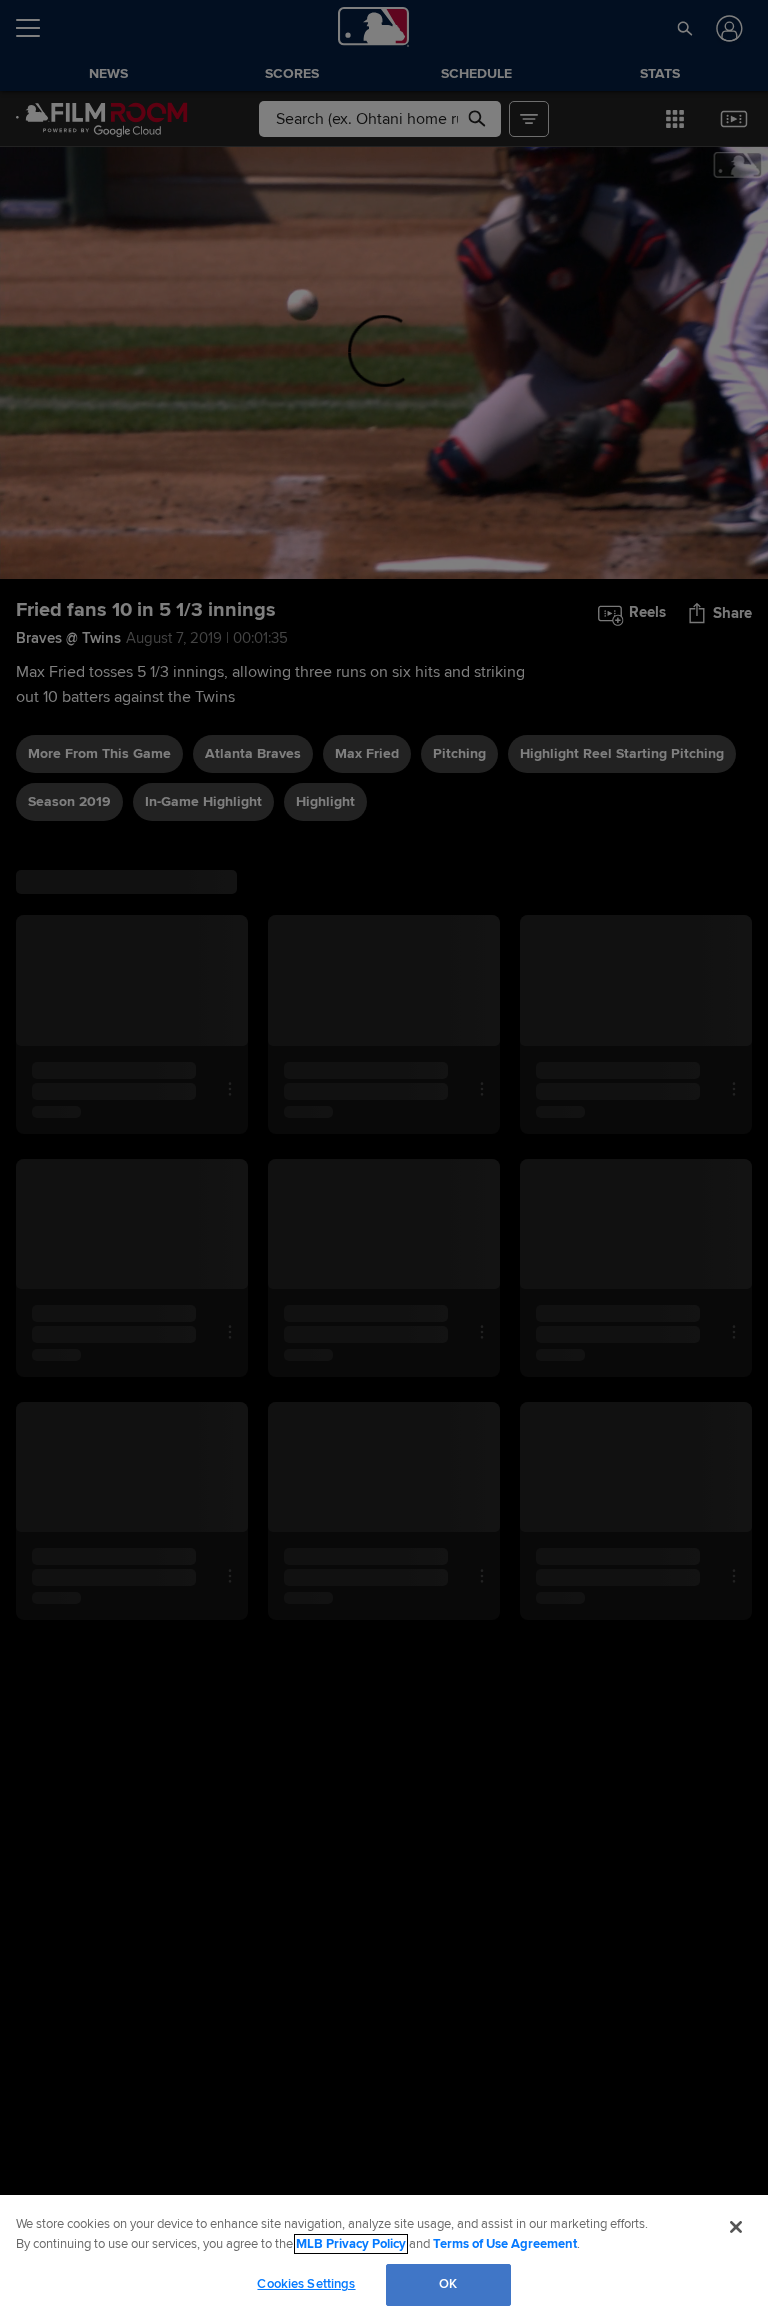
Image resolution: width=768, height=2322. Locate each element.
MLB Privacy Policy (351, 2244)
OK (448, 2284)
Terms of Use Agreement (505, 2244)
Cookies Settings (306, 2284)
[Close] (736, 2227)
